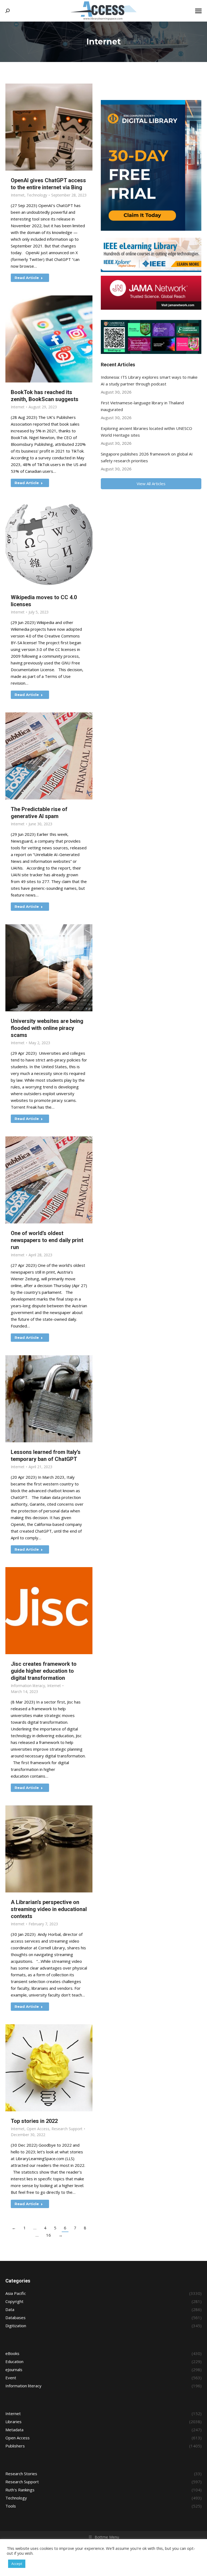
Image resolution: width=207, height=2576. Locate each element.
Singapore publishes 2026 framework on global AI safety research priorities (147, 457)
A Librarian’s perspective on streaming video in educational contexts (49, 1909)
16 (49, 2235)
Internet (18, 195)
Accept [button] (17, 2564)
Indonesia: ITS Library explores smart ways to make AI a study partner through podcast (149, 380)
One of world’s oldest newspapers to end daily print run (47, 1240)
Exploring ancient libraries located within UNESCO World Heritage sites (146, 432)
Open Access (38, 2129)
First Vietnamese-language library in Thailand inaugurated (142, 406)
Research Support (67, 2129)
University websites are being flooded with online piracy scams (47, 1028)
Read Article (27, 278)
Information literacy (28, 1686)
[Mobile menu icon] (198, 11)
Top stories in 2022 (34, 2121)
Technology (37, 195)
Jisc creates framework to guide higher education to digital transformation (44, 1671)
